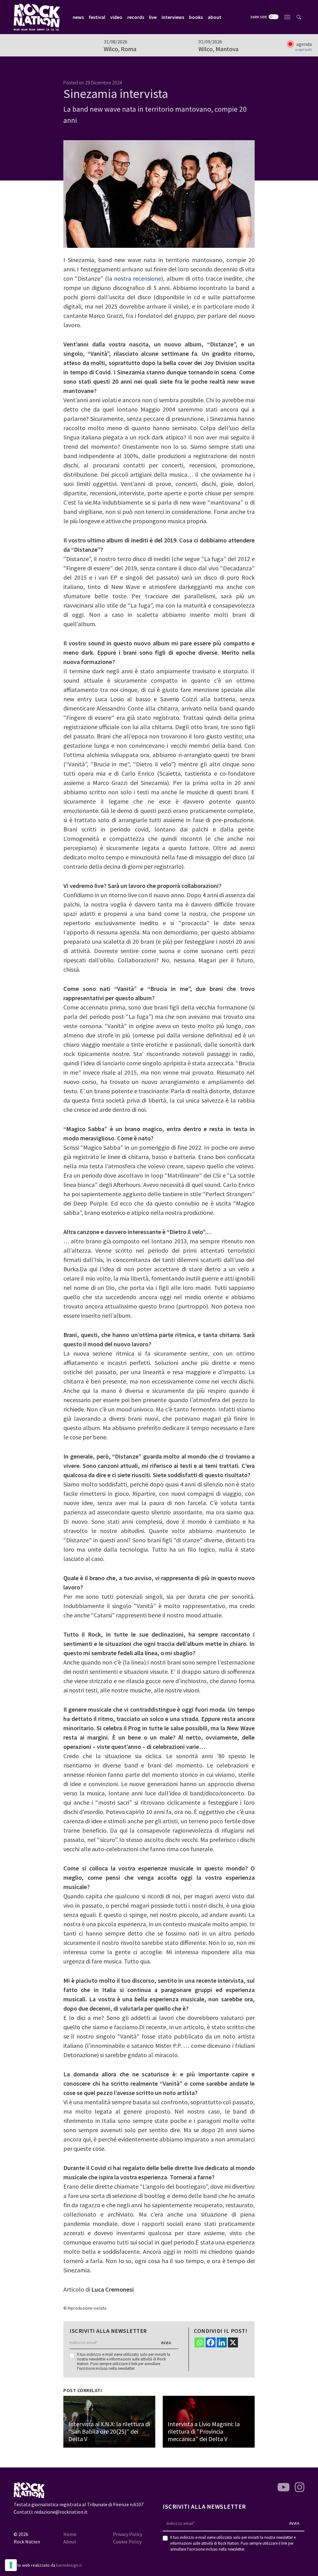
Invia (166, 2343)
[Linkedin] (222, 2342)
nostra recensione (138, 278)
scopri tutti (303, 50)
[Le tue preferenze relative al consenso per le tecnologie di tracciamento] (11, 2565)
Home (70, 2534)
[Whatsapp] (199, 2342)
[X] (233, 2342)
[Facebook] (211, 2342)
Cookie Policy (127, 2542)
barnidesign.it (69, 2565)
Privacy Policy (128, 2534)
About (70, 2542)
